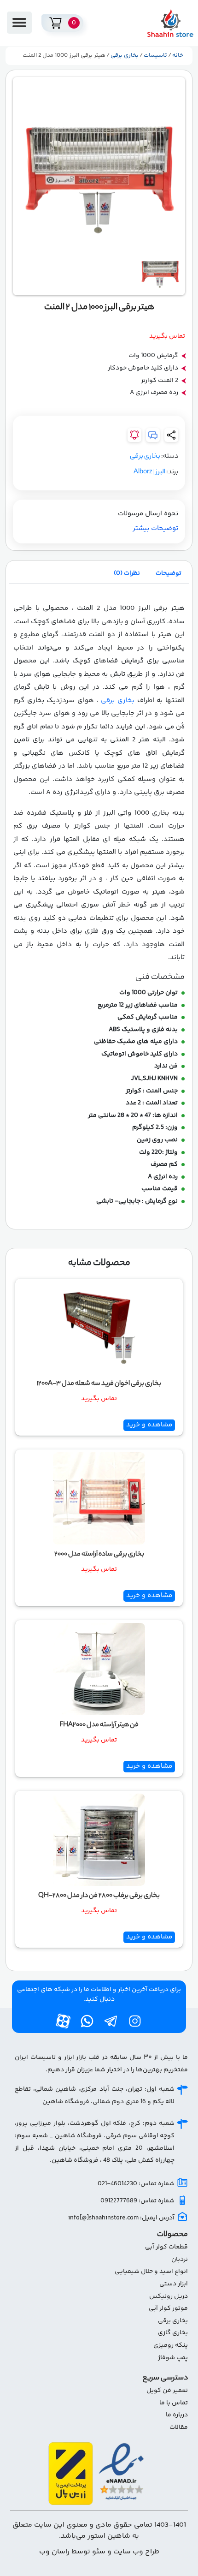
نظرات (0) (127, 573)
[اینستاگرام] (135, 2021)
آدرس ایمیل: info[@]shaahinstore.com (121, 2218)
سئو (98, 2552)
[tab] (169, 573)
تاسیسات (155, 55)
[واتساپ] (87, 2021)
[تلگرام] (111, 2021)
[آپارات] (63, 2021)
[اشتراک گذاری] (171, 435)
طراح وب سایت (136, 2552)
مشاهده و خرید (149, 1425)
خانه (178, 55)
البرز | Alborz (149, 472)
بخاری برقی (125, 55)
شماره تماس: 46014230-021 (136, 2184)
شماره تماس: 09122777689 (137, 2201)
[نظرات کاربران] (153, 435)
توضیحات (169, 573)
